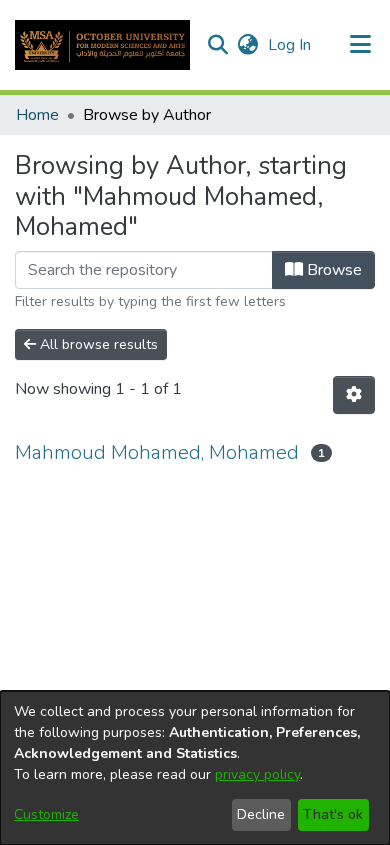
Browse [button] (332, 270)
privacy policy (257, 774)
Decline (261, 814)
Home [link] (37, 115)
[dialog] (195, 768)
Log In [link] (290, 45)
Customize (46, 814)
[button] (102, 45)
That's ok (333, 814)
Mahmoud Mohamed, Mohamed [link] (157, 452)
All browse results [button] (97, 344)
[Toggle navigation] (361, 45)
